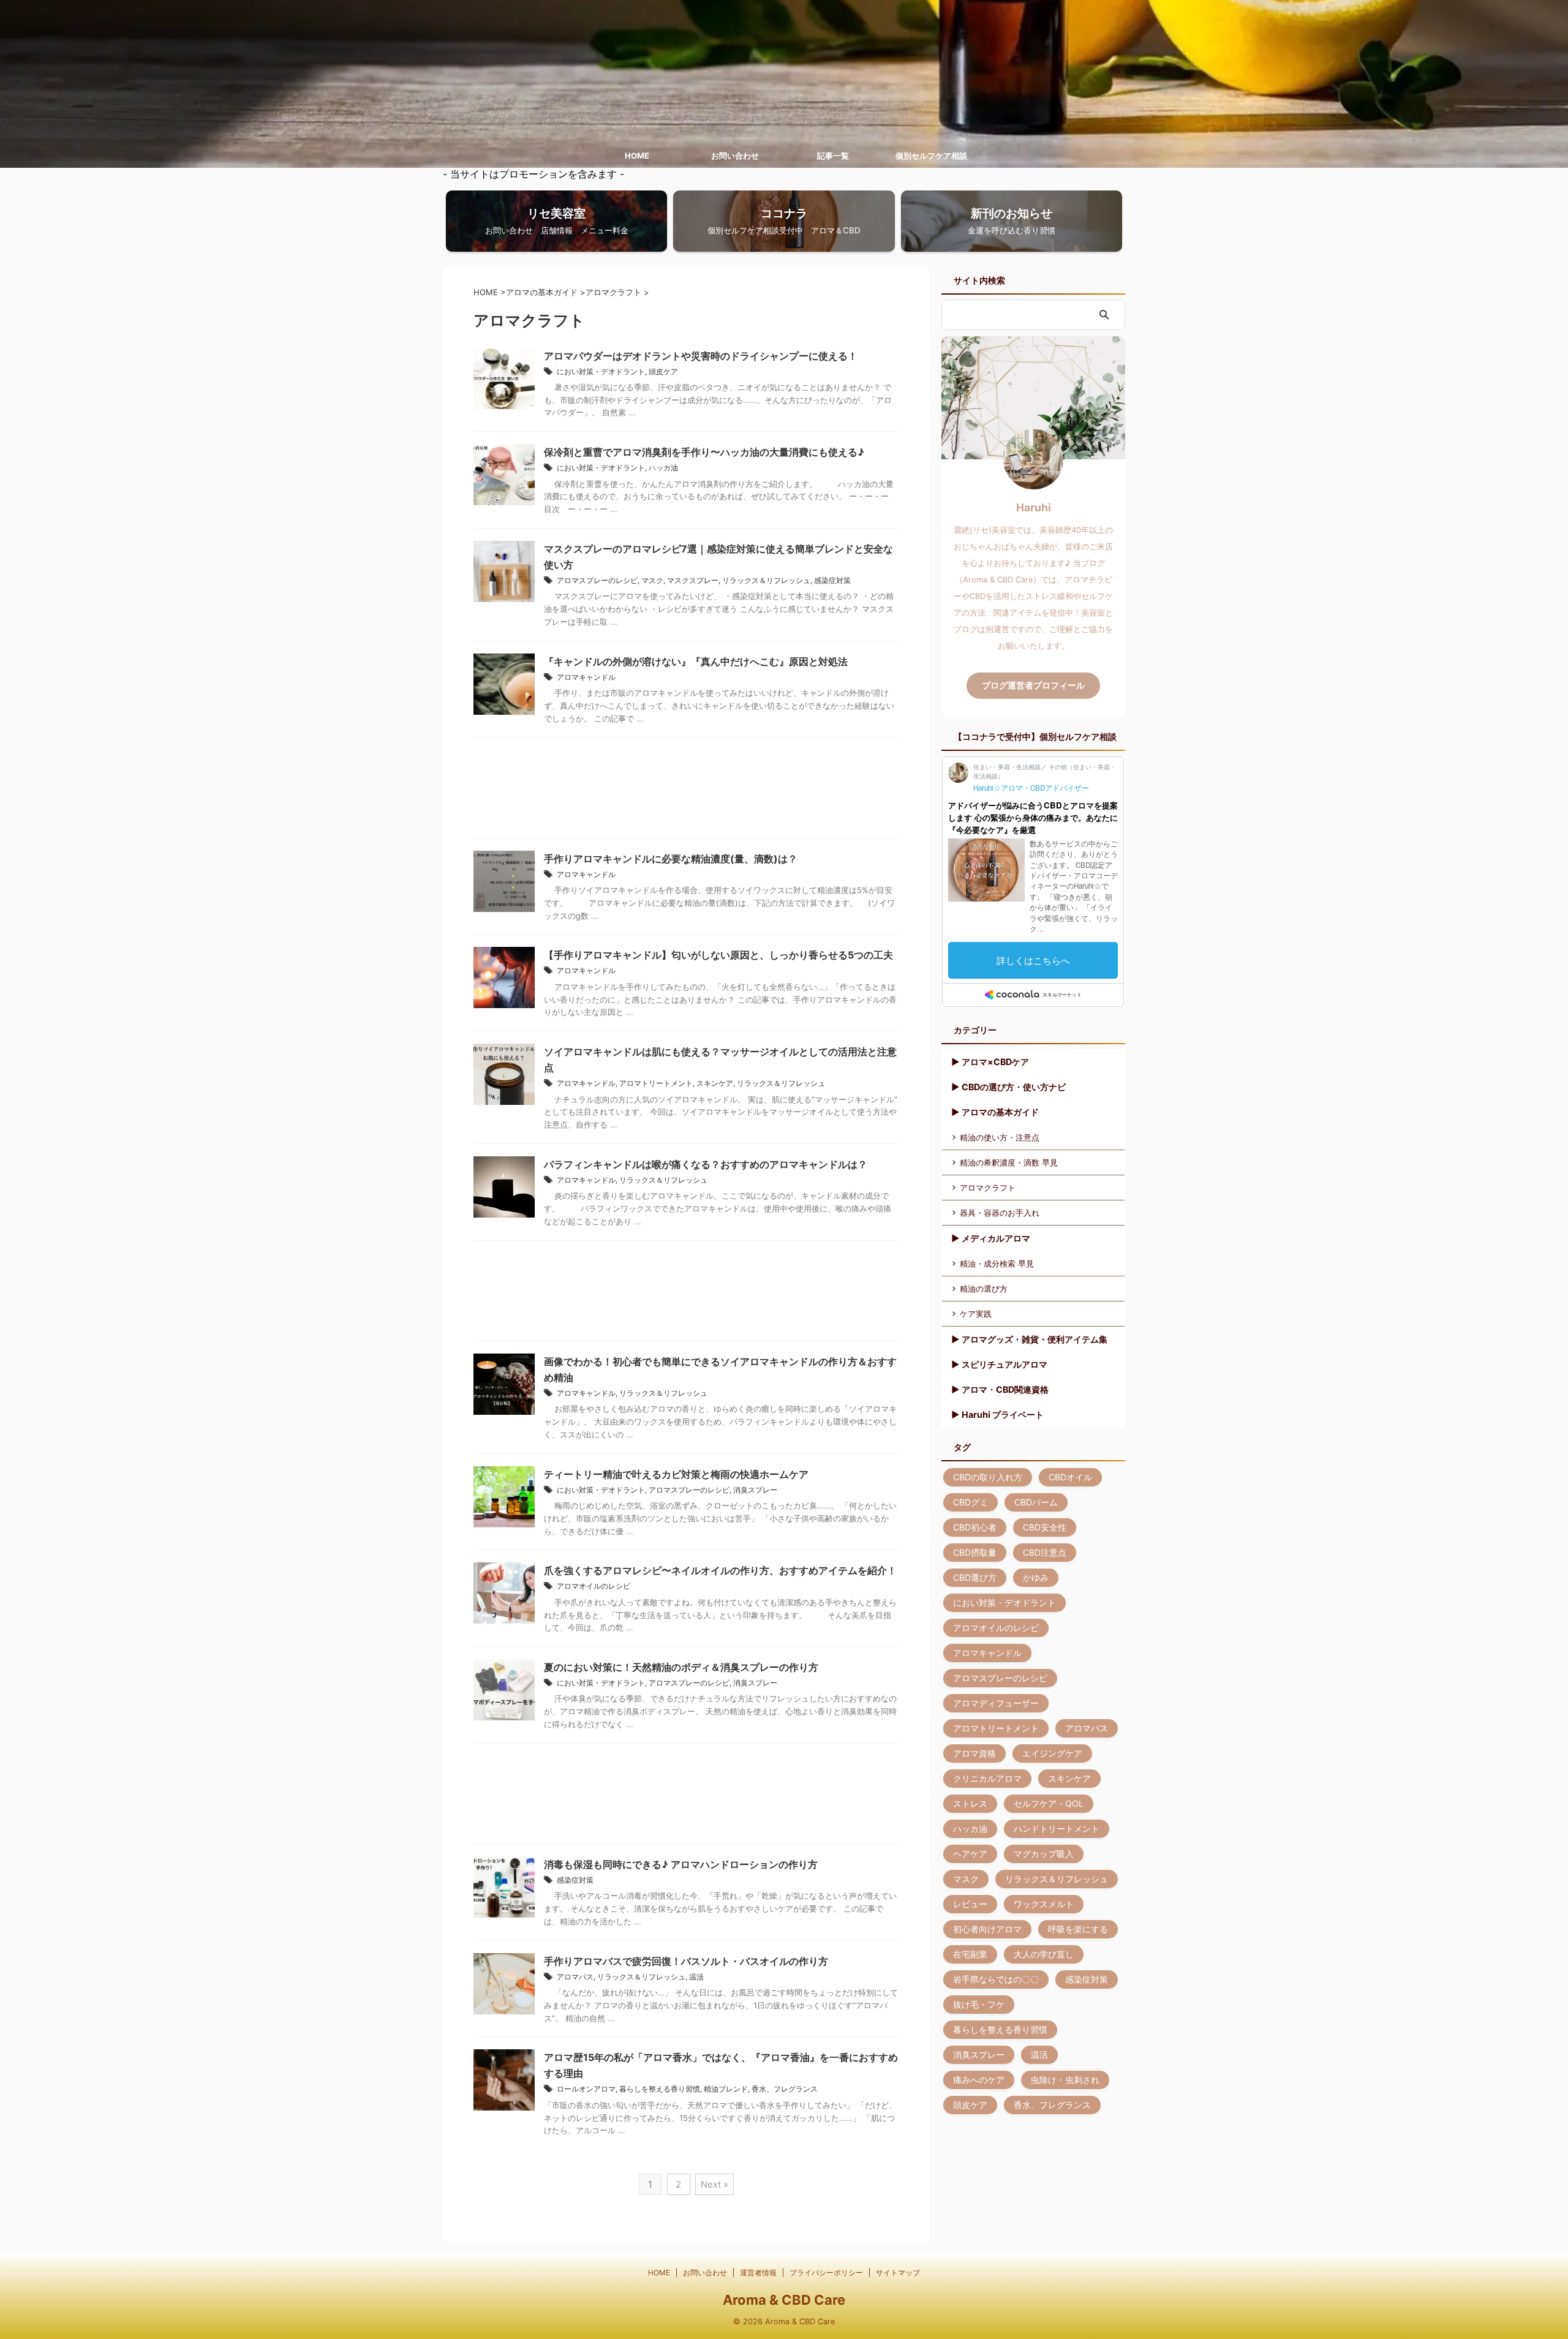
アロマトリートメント (656, 1083)
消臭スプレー (755, 1490)
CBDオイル (1070, 1477)
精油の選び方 (984, 1289)
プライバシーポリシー (826, 2273)
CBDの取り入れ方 (988, 1477)
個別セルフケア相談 (931, 156)
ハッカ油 (663, 468)
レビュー (970, 1904)
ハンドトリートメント (1057, 1829)
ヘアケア (970, 1854)
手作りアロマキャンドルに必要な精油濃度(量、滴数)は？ (671, 859)
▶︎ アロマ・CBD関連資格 (1000, 1389)
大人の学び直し (1044, 1954)
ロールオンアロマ (586, 2089)
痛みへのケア (979, 2080)
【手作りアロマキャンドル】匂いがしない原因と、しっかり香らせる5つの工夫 (718, 955)
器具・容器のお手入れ (1000, 1213)
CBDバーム (1036, 1502)
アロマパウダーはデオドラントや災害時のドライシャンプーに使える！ (701, 356)
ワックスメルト (1044, 1904)
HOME (637, 156)
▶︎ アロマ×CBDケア (990, 1062)
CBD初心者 (975, 1527)
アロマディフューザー (996, 1703)
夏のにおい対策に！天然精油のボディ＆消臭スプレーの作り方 (681, 1667)
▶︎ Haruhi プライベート (997, 1414)
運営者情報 (758, 2273)
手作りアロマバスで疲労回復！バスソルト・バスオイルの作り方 (686, 1961)
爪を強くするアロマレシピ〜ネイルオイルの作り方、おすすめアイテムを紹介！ (720, 1570)
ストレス (970, 1803)
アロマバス (575, 1977)
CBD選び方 (975, 1577)
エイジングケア (1052, 1753)
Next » (714, 2184)
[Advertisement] (686, 791)
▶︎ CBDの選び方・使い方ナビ (1008, 1087)
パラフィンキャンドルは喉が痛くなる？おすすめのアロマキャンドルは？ (706, 1164)
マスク (652, 580)
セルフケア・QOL (1049, 1803)
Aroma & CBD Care (784, 2300)
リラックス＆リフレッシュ (766, 580)
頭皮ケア (663, 371)
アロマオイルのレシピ (594, 1586)
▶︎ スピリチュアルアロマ (999, 1364)
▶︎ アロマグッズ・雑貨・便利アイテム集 (1029, 1339)
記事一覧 (833, 156)
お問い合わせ (735, 156)
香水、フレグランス (785, 2089)
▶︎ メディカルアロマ (991, 1238)
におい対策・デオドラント (601, 371)
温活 (696, 1977)
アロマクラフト (988, 1188)
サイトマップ (898, 2273)
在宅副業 (970, 1954)
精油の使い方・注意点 (1000, 1137)
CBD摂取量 (975, 1552)
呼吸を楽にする (1078, 1929)
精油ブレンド (726, 2089)
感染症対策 (832, 580)
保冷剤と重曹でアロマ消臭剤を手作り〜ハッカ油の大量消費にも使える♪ (704, 452)
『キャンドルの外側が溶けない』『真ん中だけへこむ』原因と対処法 (696, 661)
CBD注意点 (1045, 1552)
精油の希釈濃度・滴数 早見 (1009, 1162)
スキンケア (715, 1083)
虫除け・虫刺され (1065, 2080)
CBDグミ (971, 1502)
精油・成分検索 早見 (997, 1264)
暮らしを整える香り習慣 (660, 2089)
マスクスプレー (693, 580)
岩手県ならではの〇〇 (996, 1979)
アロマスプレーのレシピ (597, 580)
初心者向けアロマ (987, 1929)
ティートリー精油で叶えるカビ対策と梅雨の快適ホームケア (676, 1474)
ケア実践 (976, 1314)
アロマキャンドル (586, 677)
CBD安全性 (1045, 1527)
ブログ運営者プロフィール (1033, 685)
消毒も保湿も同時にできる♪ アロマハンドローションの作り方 (681, 1864)
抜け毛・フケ (979, 2004)
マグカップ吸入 (1044, 1854)
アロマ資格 (974, 1753)
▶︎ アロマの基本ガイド (995, 1112)
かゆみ (1036, 1577)
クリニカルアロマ (987, 1778)
